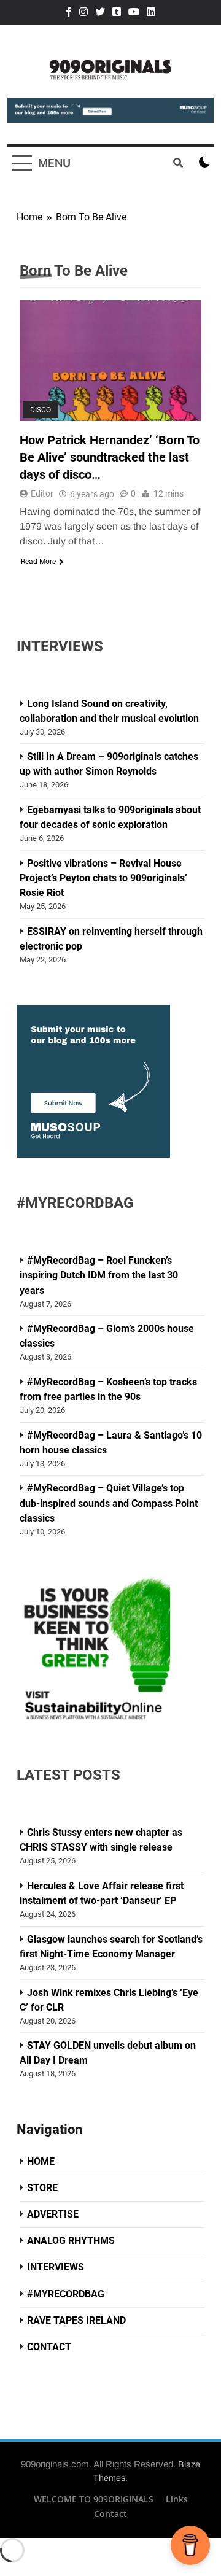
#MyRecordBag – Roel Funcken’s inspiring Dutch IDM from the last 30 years (99, 1275)
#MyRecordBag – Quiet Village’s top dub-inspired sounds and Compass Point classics (109, 1503)
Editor (42, 493)
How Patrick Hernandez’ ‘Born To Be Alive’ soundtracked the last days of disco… (110, 457)
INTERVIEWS (56, 2267)
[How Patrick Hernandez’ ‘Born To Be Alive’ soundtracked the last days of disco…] (110, 361)
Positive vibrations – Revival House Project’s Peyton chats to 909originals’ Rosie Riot (103, 878)
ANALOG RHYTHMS (71, 2241)
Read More (38, 562)
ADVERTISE (53, 2214)
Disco (41, 410)
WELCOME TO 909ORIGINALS (94, 2499)
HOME (41, 2161)
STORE (42, 2188)
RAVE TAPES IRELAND (76, 2320)
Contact (110, 2514)
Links (177, 2499)
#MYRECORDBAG (66, 2294)
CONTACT (49, 2347)
